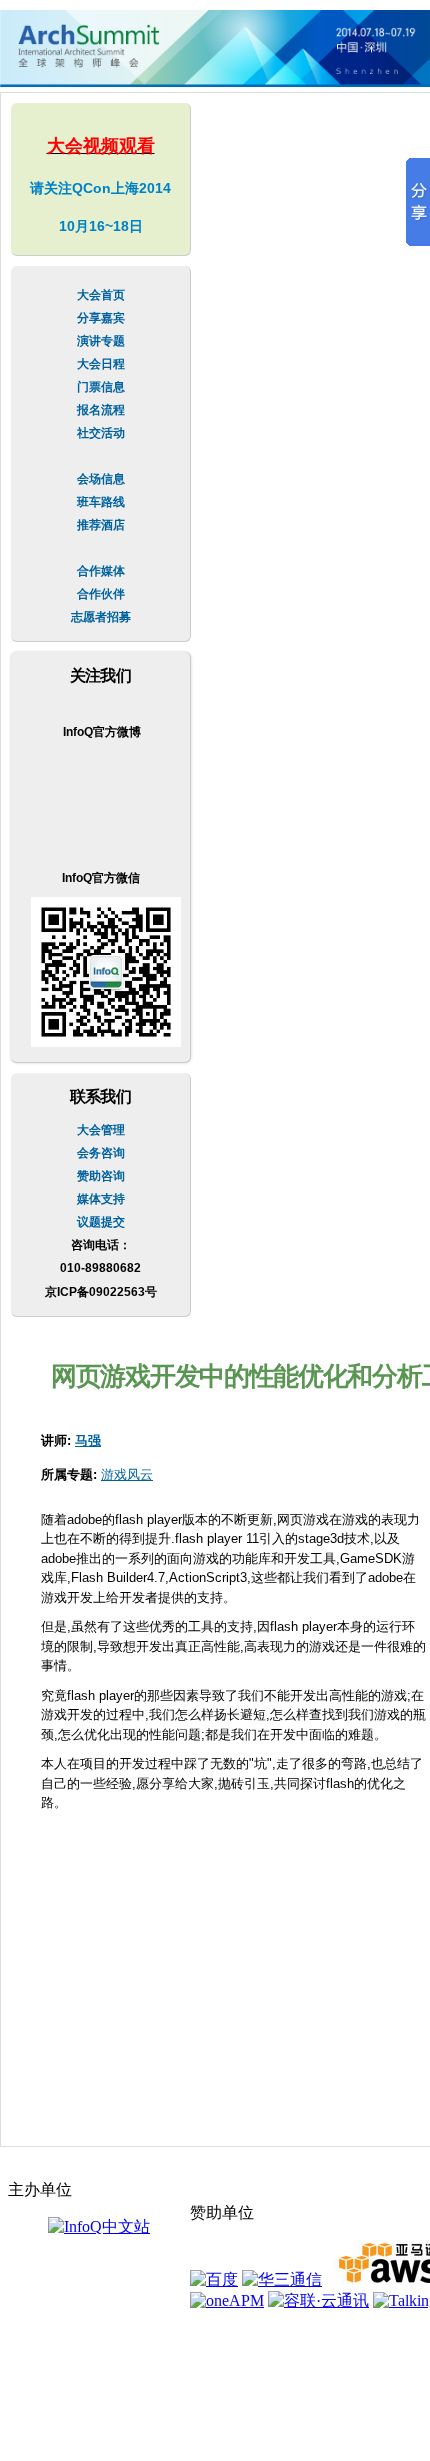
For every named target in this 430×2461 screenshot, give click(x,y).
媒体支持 (101, 1199)
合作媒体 (101, 571)
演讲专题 (101, 341)
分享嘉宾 (101, 318)
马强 (88, 1440)
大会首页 (101, 295)
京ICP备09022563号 (101, 1292)
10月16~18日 (101, 226)
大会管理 (101, 1130)
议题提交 (101, 1222)
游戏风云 (127, 1474)
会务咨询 (101, 1153)
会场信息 (101, 479)
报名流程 (101, 410)
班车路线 (101, 502)
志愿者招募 (101, 617)
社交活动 (101, 433)
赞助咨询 (101, 1176)
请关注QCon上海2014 (100, 188)
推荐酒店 (101, 525)
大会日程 (101, 364)
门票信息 (101, 387)
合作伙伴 (101, 594)
